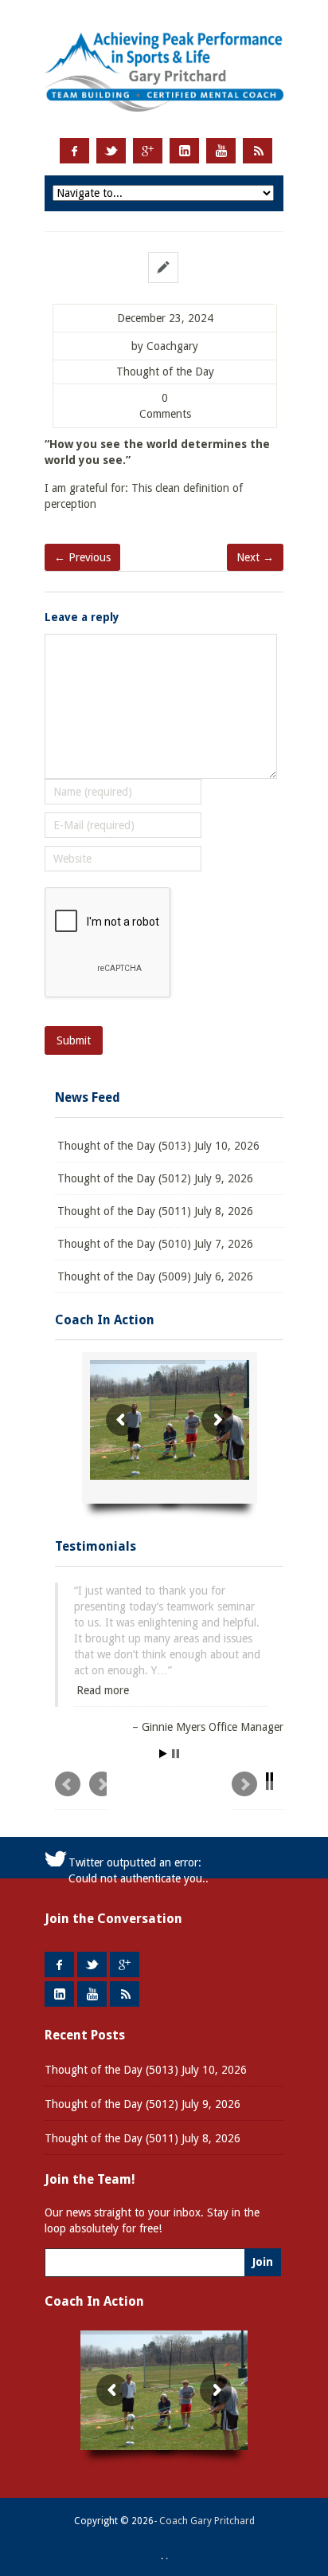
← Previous (82, 557)
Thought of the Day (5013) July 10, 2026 (158, 1146)
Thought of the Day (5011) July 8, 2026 (155, 1211)
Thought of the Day (165, 372)
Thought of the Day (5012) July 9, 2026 (155, 1178)
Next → (255, 557)
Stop (176, 1754)
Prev (81, 1791)
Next (258, 1791)
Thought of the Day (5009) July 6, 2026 (155, 1276)
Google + (148, 151)
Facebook (74, 151)
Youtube (221, 151)
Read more (103, 1690)
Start (163, 1754)
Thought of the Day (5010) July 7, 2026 (155, 1244)
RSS (258, 151)
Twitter (111, 151)
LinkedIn (184, 151)
